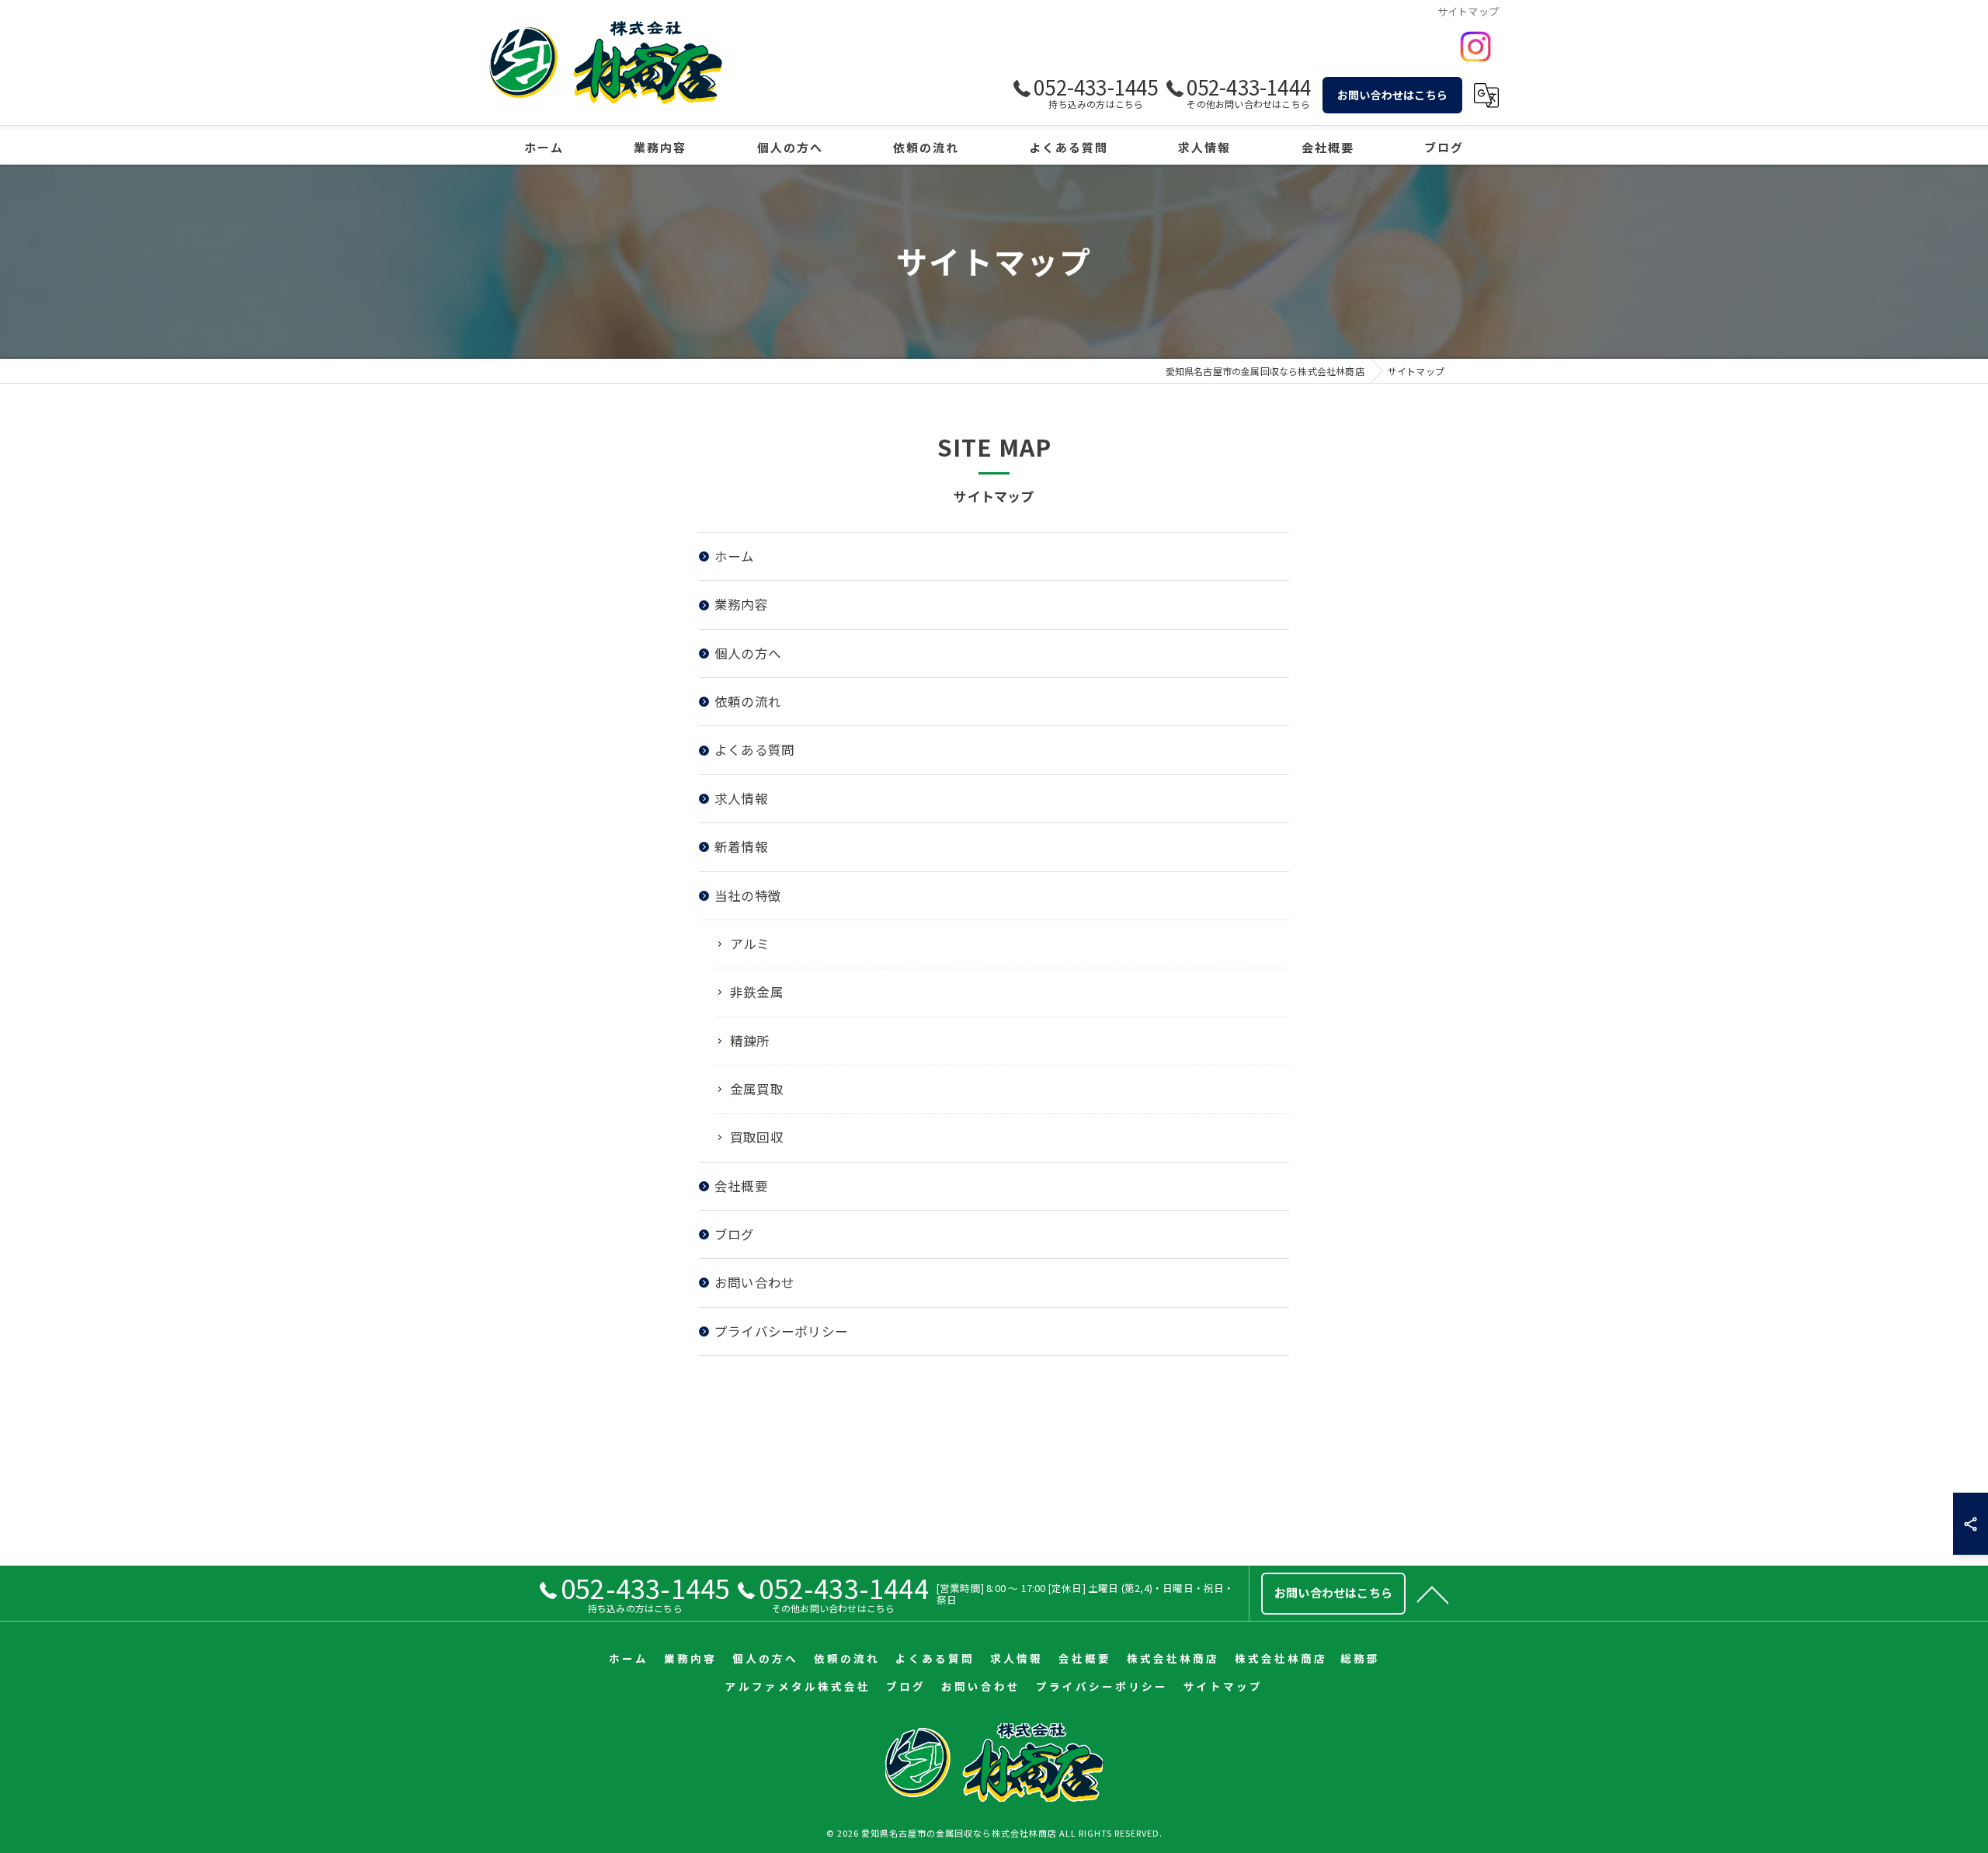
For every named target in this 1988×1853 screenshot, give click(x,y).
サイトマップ (1223, 1686)
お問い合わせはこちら (1392, 95)
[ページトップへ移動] (1433, 1594)
